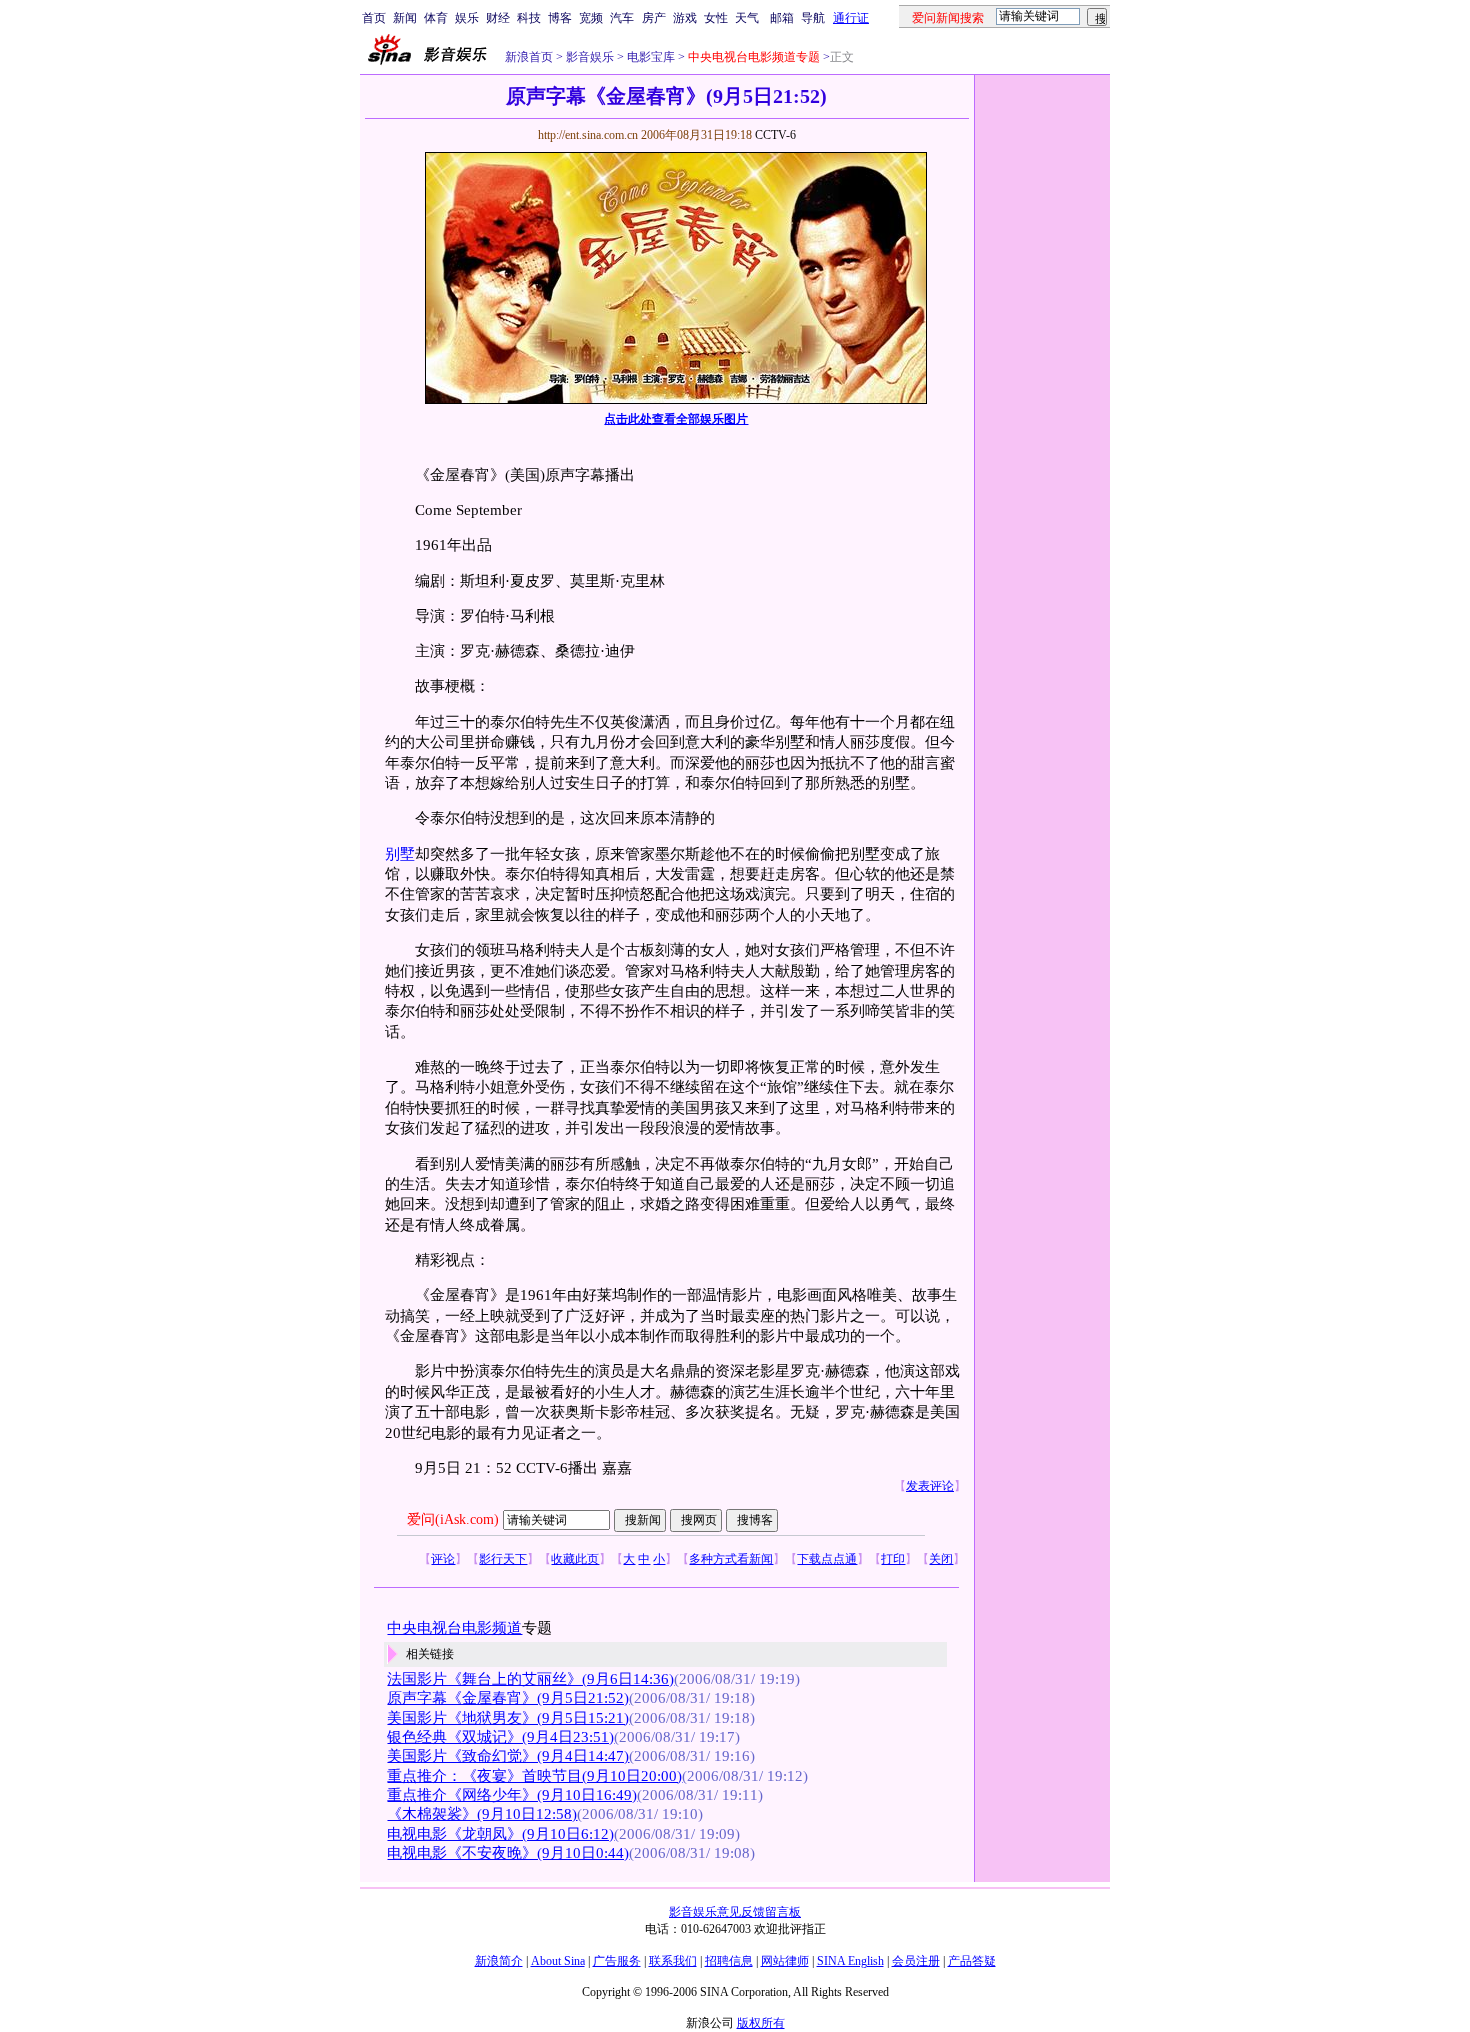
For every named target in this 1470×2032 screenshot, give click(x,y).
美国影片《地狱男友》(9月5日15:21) (508, 1718)
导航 (813, 18)
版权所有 (761, 2023)
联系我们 (673, 1961)
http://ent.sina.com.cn (589, 135)
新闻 (405, 18)
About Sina (558, 1961)
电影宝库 (649, 57)
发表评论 (930, 1486)
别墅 (400, 854)
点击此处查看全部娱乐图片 (676, 419)
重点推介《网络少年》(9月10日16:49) (512, 1795)
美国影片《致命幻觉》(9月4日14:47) (508, 1756)
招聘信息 (729, 1961)
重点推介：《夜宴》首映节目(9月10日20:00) (534, 1776)
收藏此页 (575, 1559)
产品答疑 (972, 1961)
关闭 (941, 1559)
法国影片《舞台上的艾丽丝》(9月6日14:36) (530, 1679)
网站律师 (785, 1961)
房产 (654, 18)
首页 (374, 18)
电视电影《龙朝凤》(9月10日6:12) (500, 1834)
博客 (560, 18)
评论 (443, 1559)
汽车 (622, 18)
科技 (529, 18)
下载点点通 (827, 1559)
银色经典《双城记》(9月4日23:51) (500, 1737)
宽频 (591, 18)
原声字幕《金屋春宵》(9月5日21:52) (508, 1698)
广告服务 (617, 1961)
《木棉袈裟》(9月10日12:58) (482, 1814)
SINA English (850, 1961)
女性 (716, 18)
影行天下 (503, 1559)
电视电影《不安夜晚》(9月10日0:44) (508, 1853)
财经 (498, 18)
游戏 (685, 18)
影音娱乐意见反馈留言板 (735, 1912)
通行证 (851, 18)
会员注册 (916, 1961)
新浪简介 (499, 1961)
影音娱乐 (590, 57)
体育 (436, 18)
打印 (893, 1559)
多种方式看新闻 (731, 1559)
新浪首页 (529, 57)
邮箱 (782, 18)
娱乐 (467, 18)
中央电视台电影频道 (454, 1628)
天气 (747, 18)
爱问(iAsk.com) (453, 1519)
